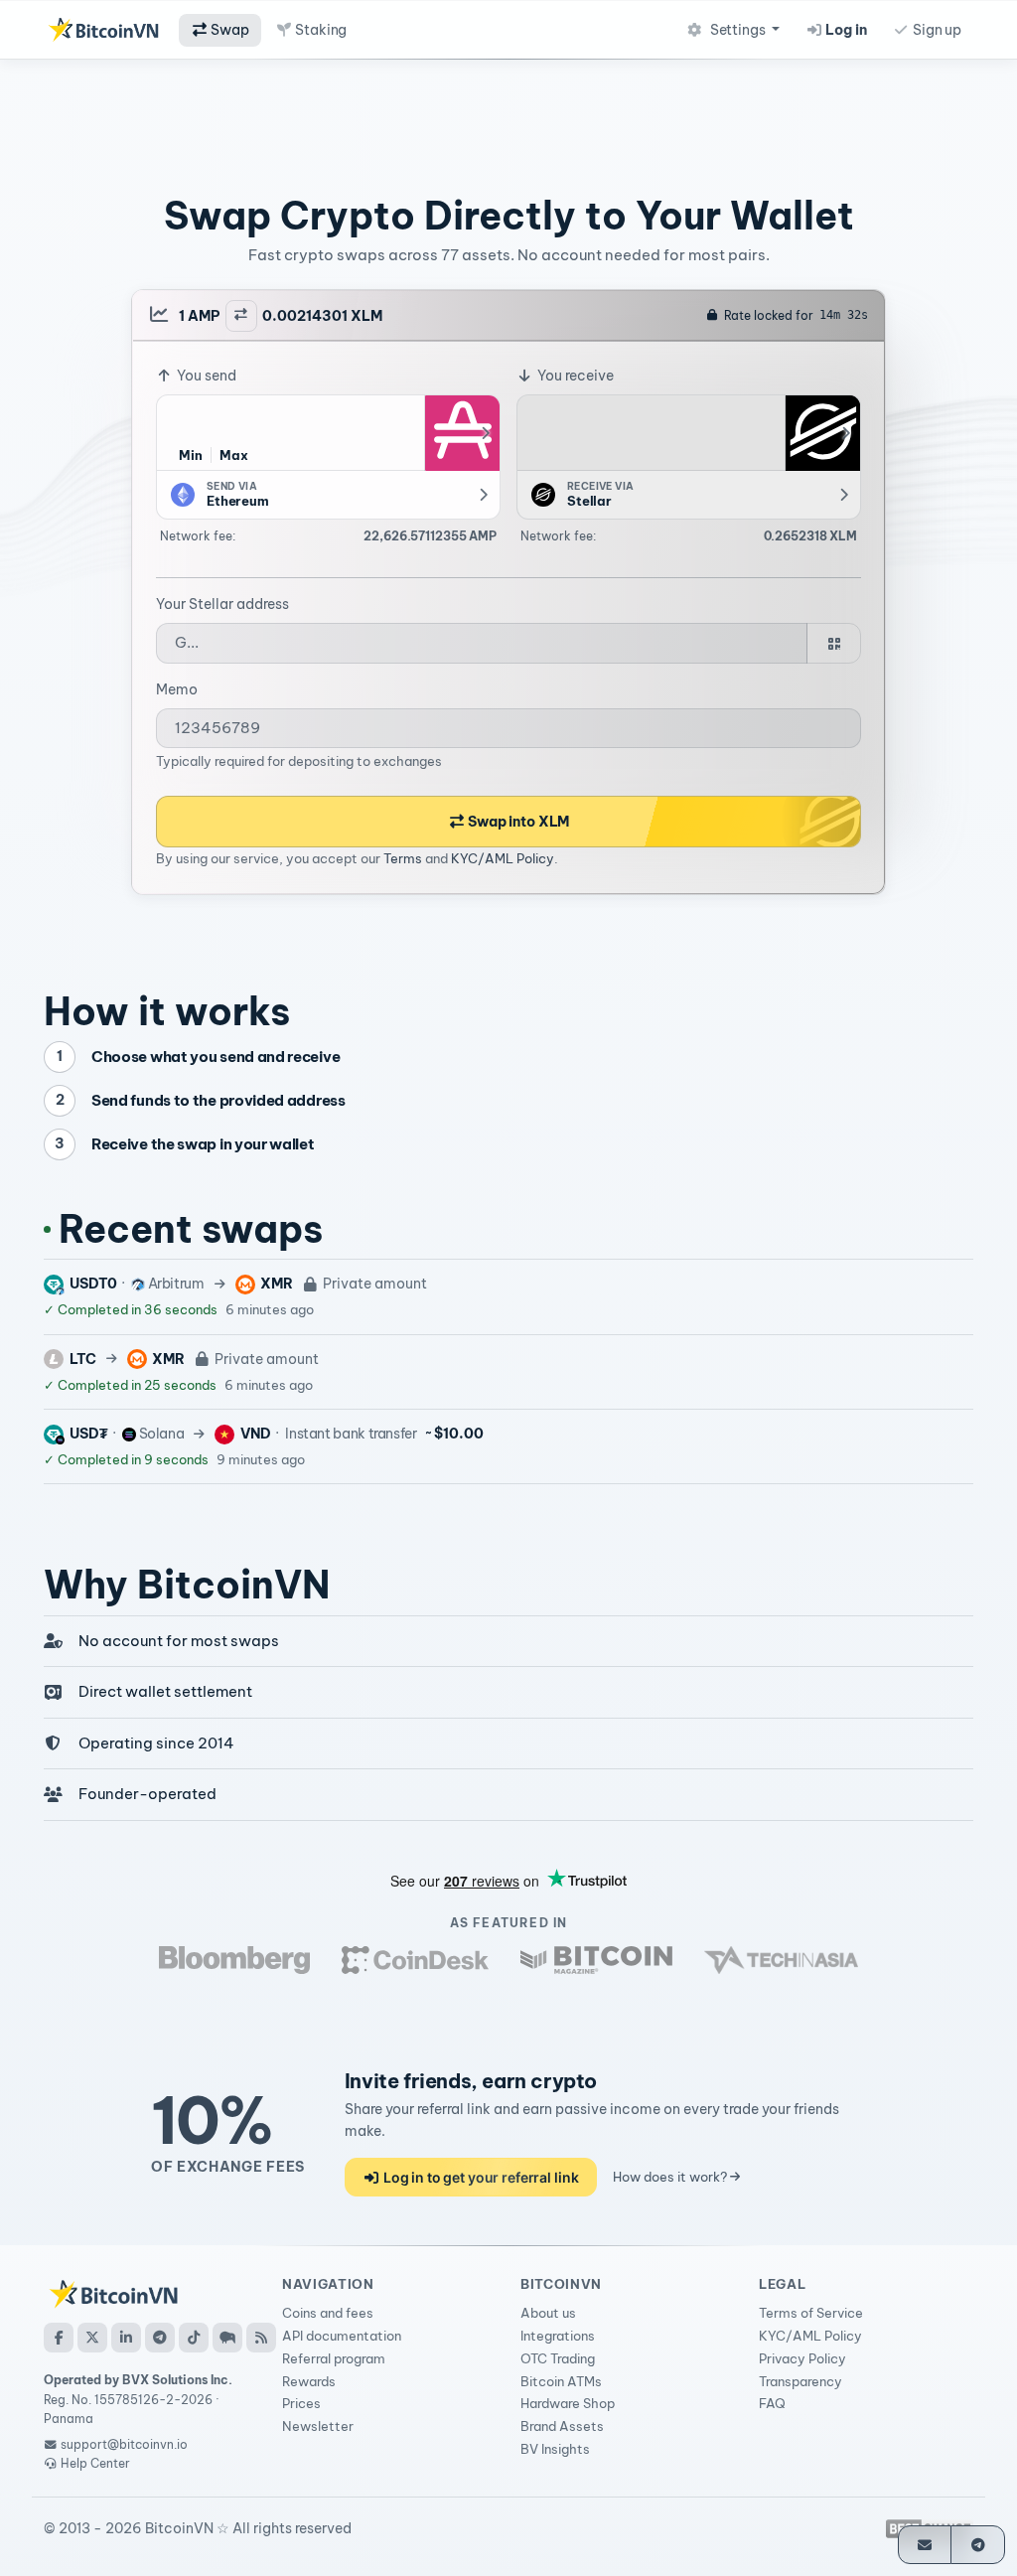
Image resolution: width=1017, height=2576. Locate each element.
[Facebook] (59, 2338)
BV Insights (555, 2449)
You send (205, 376)
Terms (403, 858)
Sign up (936, 30)
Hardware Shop (568, 2403)
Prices (301, 2403)
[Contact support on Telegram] (978, 2545)
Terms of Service (811, 2313)
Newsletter (318, 2426)
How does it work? (671, 2177)
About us (548, 2313)
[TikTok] (194, 2338)
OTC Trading (558, 2358)
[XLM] (822, 433)
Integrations (558, 2336)
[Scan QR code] (834, 643)
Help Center (94, 2463)
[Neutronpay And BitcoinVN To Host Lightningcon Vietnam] (596, 1960)
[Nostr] (227, 2338)
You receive (574, 376)
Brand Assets (562, 2426)
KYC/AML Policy (503, 858)
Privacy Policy (802, 2358)
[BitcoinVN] (103, 30)
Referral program (334, 2358)
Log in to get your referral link (479, 2177)
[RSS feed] (261, 2338)
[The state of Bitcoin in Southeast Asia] (781, 1960)
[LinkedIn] (126, 2338)
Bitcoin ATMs (561, 2381)
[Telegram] (160, 2338)
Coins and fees (328, 2313)
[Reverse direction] (241, 316)
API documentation (342, 2336)
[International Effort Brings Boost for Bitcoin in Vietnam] (415, 1960)
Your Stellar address (222, 604)
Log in (845, 30)
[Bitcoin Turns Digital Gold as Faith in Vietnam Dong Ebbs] (234, 1960)
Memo (177, 689)
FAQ (772, 2403)
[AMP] (462, 433)
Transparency (800, 2381)
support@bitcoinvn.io (124, 2444)
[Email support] (925, 2545)
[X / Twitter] (92, 2338)
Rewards (309, 2381)
